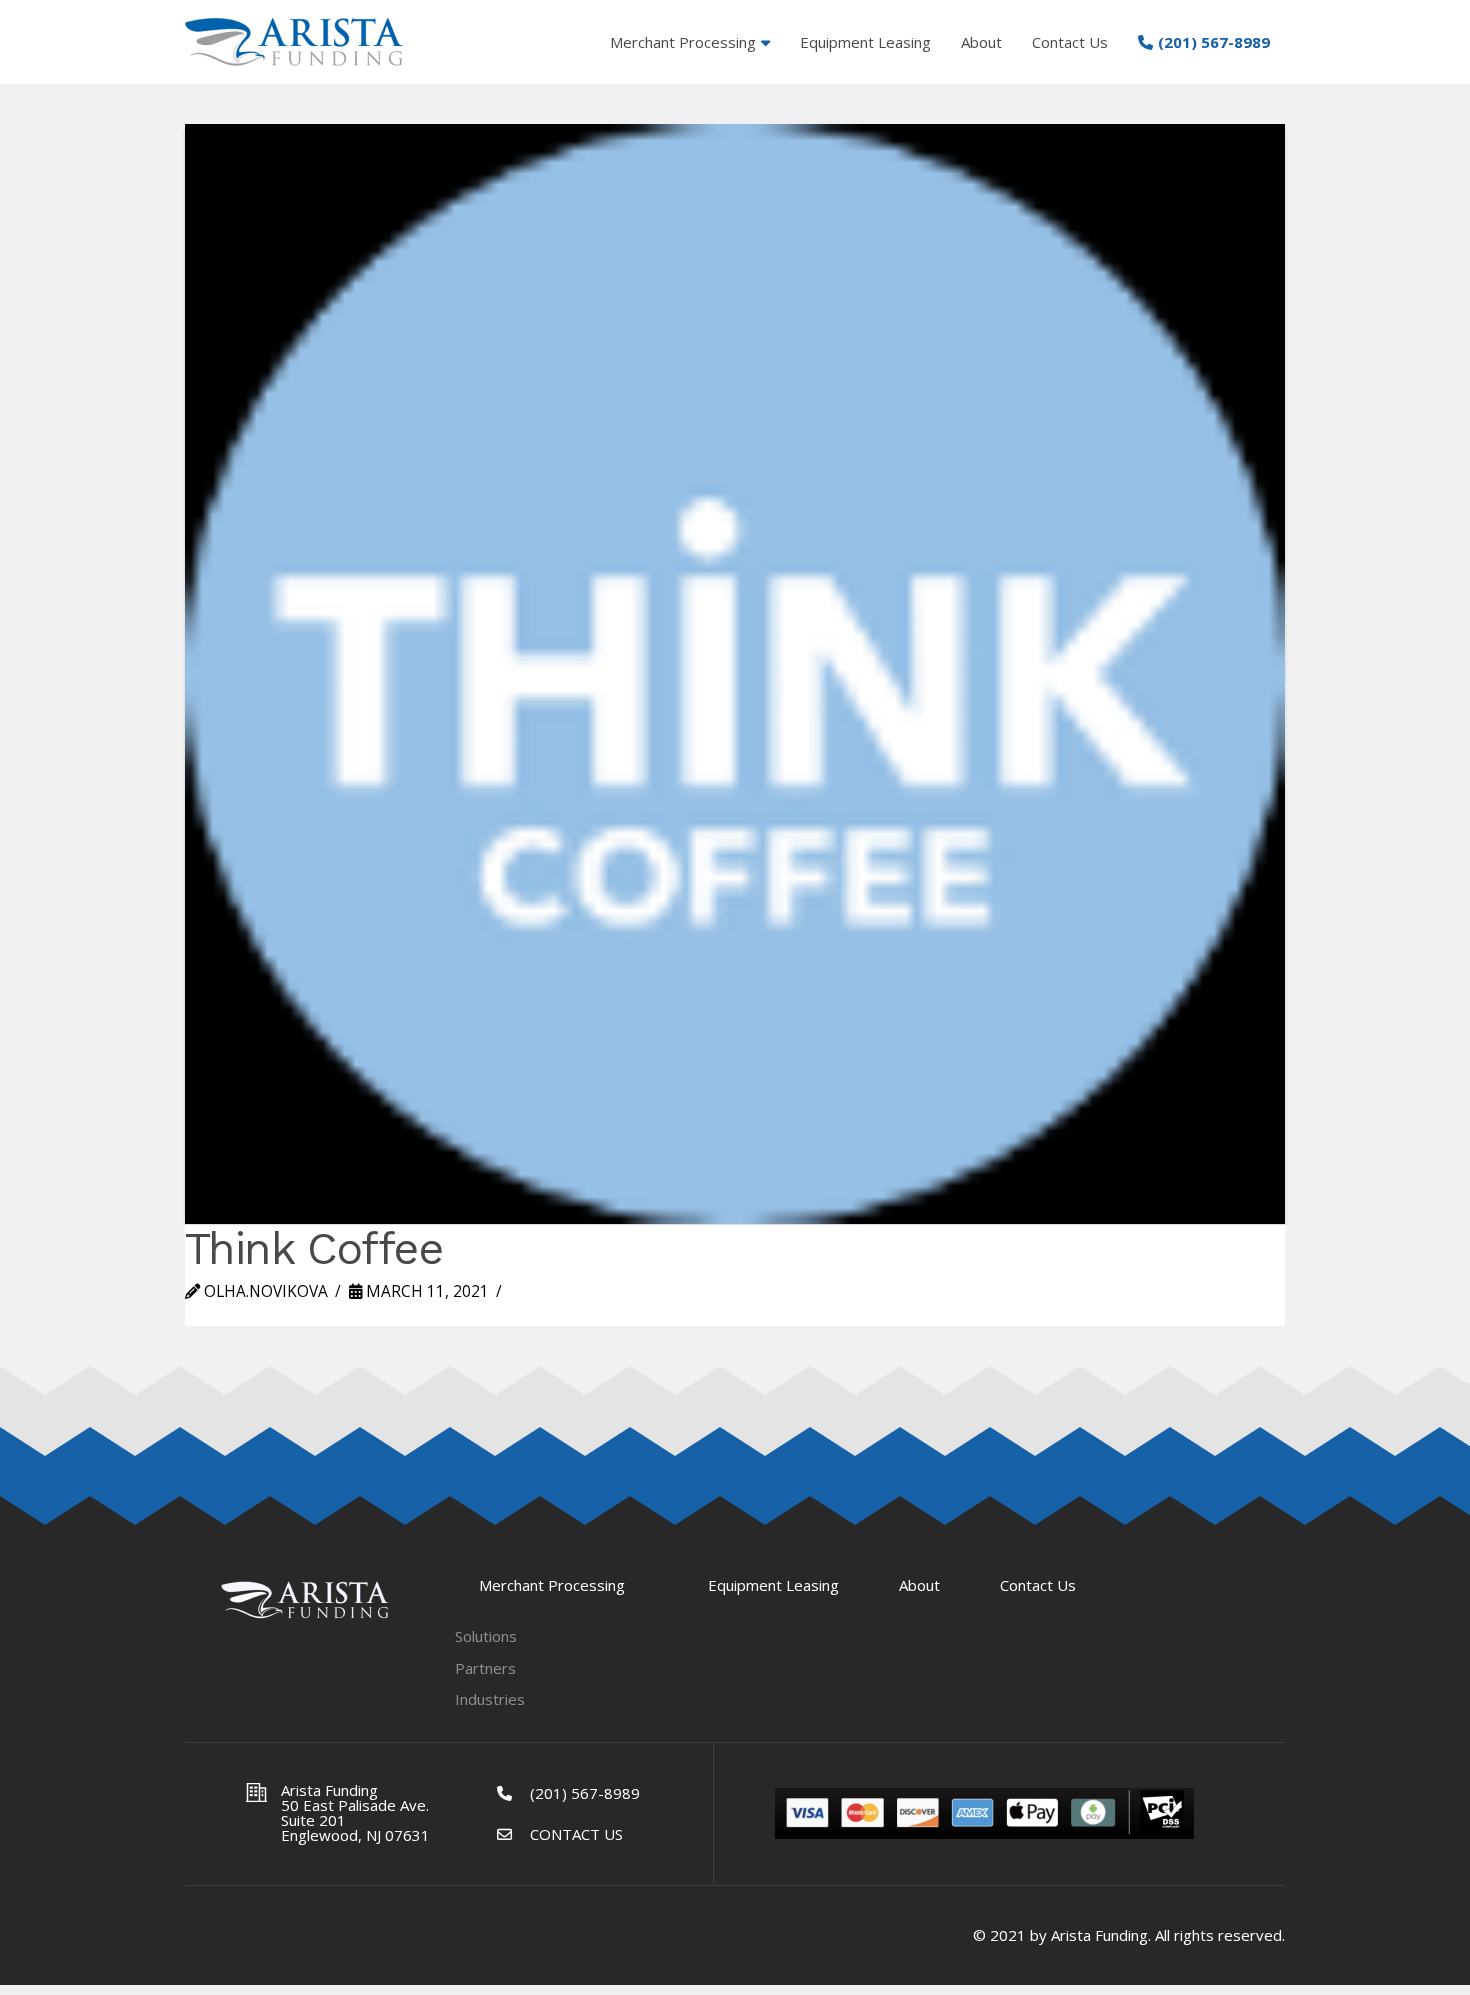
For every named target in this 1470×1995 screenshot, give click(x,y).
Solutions (486, 1636)
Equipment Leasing (773, 1585)
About (919, 1585)
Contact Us (1038, 1585)
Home (305, 1600)
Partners (485, 1668)
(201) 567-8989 (585, 1793)
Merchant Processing (552, 1585)
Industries (490, 1699)
